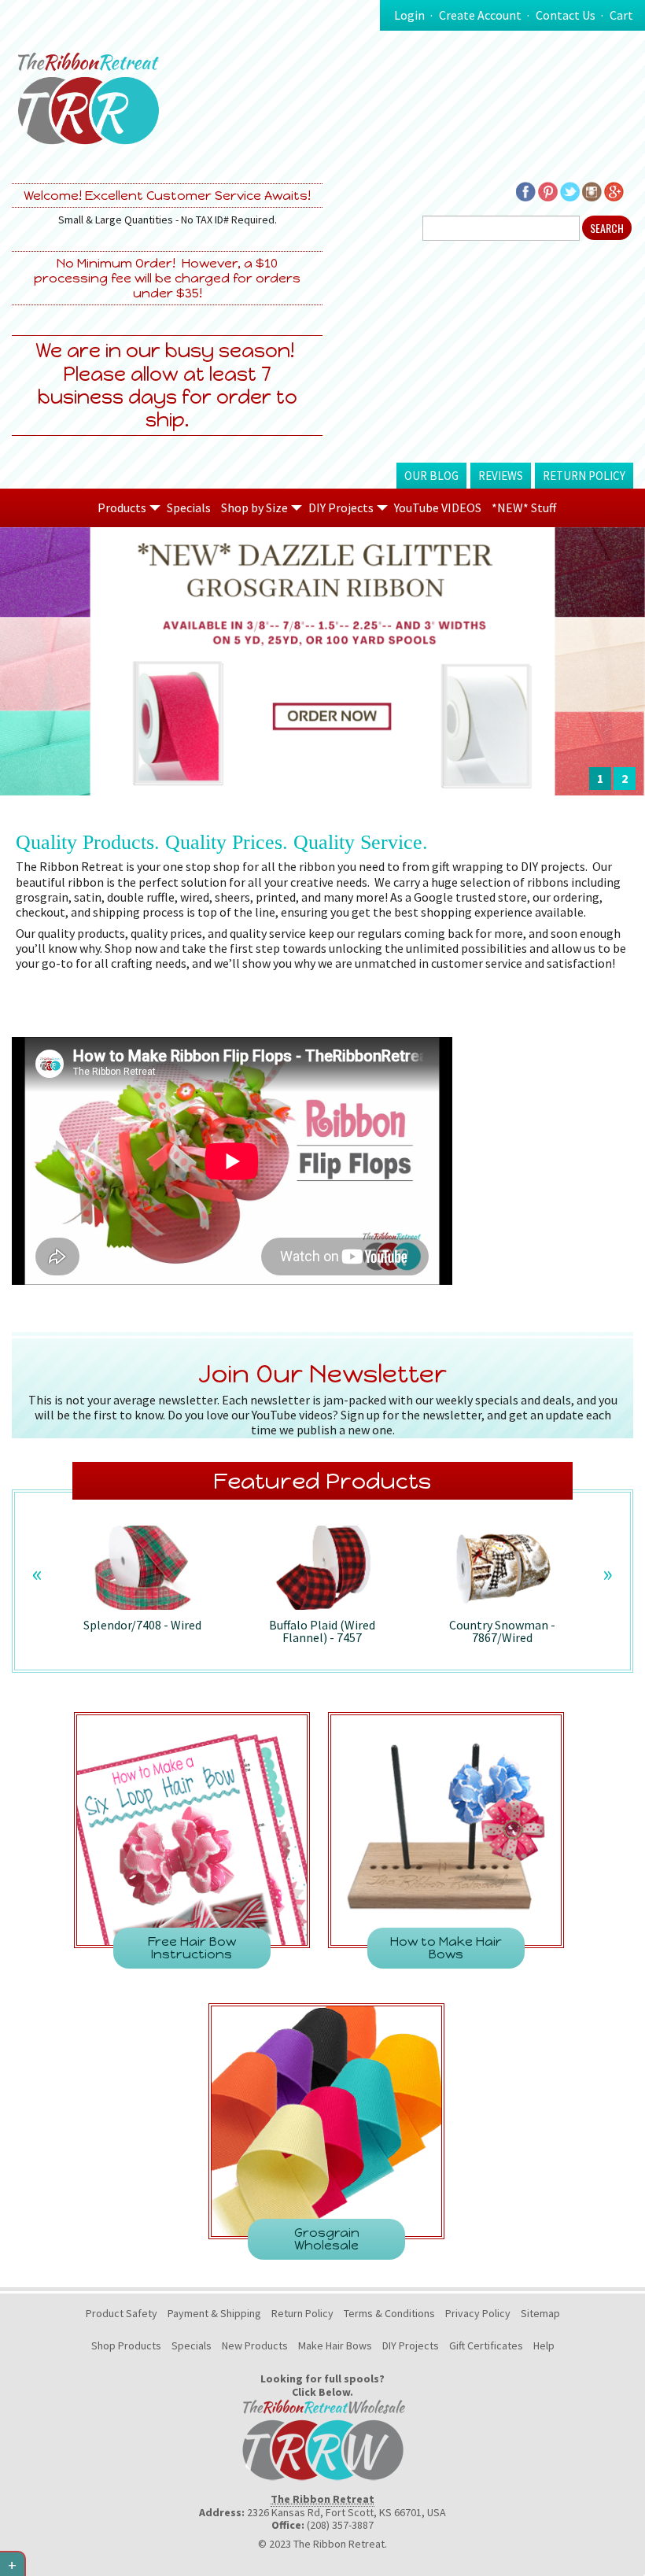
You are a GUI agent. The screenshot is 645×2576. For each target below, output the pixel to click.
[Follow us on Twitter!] (570, 190)
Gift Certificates (486, 2345)
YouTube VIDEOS (438, 507)
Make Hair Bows (335, 2345)
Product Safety (122, 2313)
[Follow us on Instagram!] (592, 190)
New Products (255, 2345)
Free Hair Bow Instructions (192, 1948)
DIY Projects (411, 2345)
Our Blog (431, 476)
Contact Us (566, 15)
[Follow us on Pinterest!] (548, 190)
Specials (189, 507)
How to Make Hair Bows (446, 1948)
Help (544, 2345)
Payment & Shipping (214, 2313)
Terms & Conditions (389, 2313)
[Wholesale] (322, 2438)
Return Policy (584, 476)
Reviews (501, 476)
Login (409, 15)
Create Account (480, 15)
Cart (621, 15)
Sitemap (540, 2313)
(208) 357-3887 (340, 2525)
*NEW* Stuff (524, 507)
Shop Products (126, 2345)
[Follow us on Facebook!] (526, 190)
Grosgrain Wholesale (327, 2239)
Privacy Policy (478, 2313)
